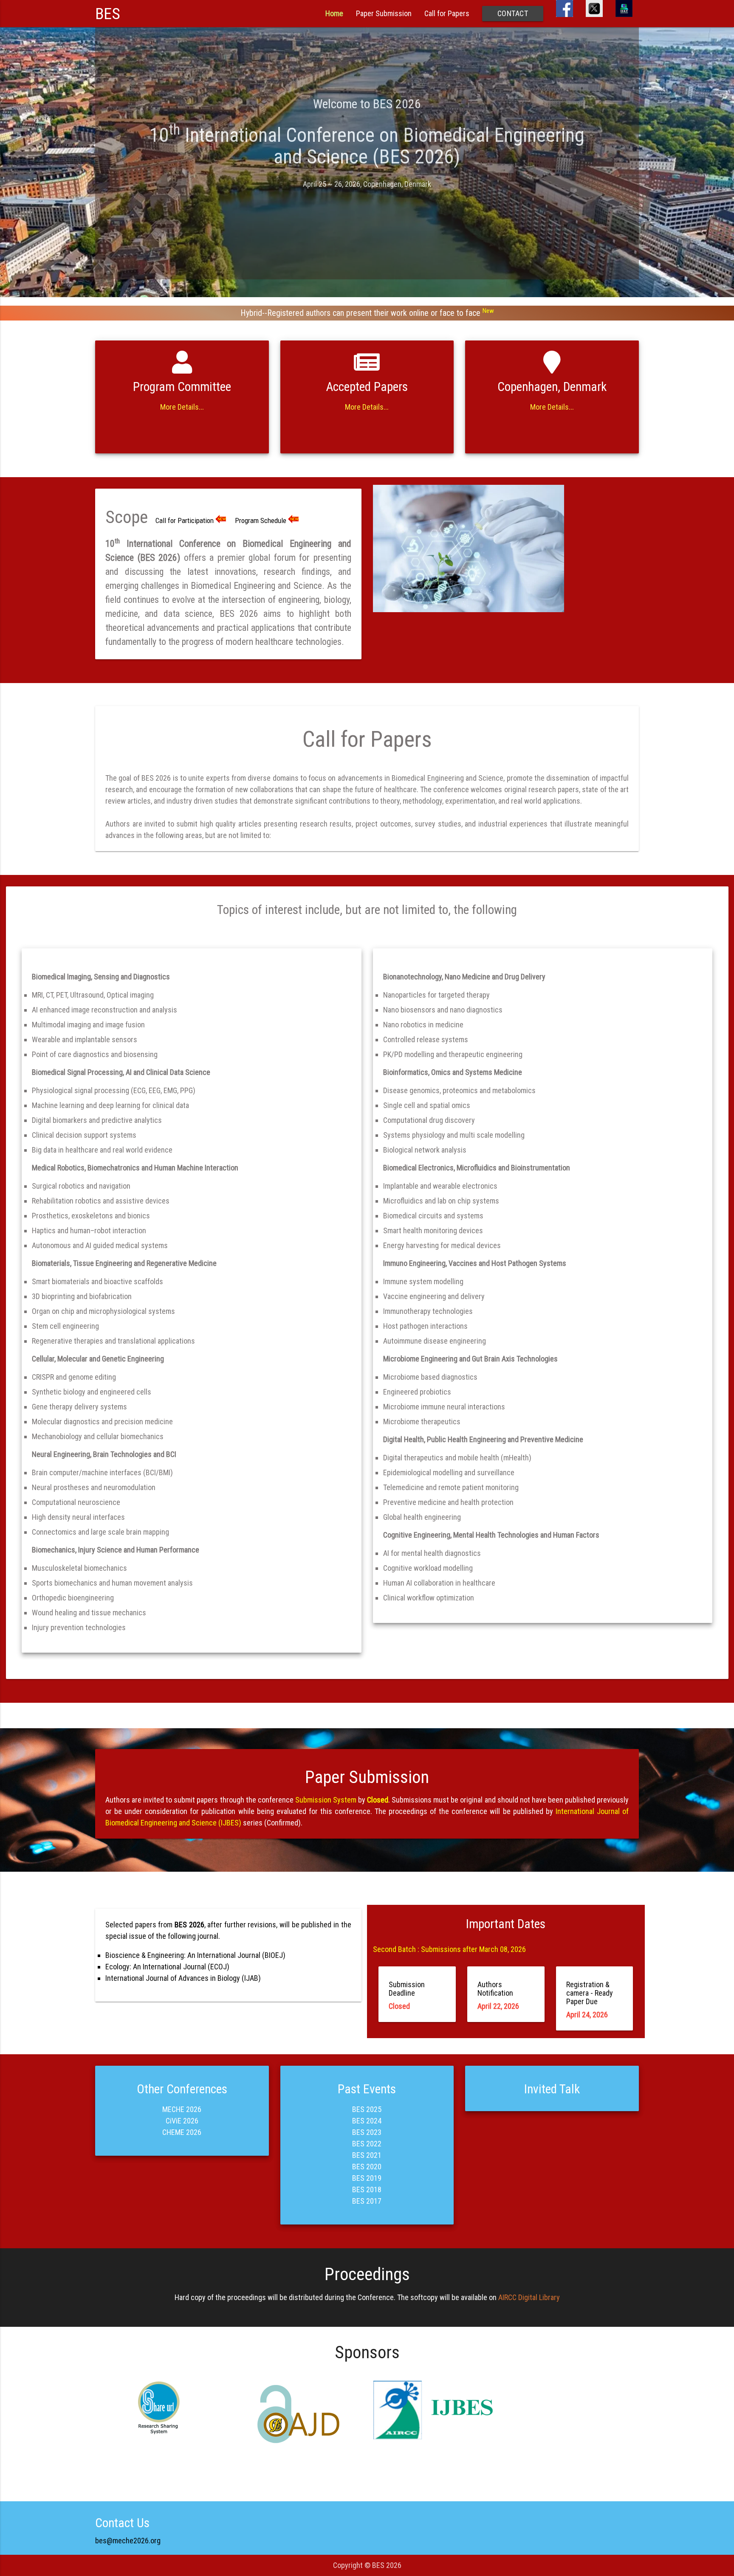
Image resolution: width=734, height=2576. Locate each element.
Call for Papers (447, 13)
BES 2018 (367, 2189)
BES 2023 (367, 2132)
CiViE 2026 (182, 2121)
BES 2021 (367, 2155)
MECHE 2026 (182, 2109)
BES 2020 (367, 2167)
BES (108, 14)
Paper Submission (384, 13)
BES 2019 (367, 2178)
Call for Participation (185, 520)
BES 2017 (367, 2201)
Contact (513, 13)
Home (334, 13)
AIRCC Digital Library (529, 2297)
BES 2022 (367, 2144)
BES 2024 (367, 2121)
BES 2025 (367, 2109)
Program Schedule (261, 520)
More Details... (182, 407)
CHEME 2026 (182, 2132)
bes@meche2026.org (128, 2541)
